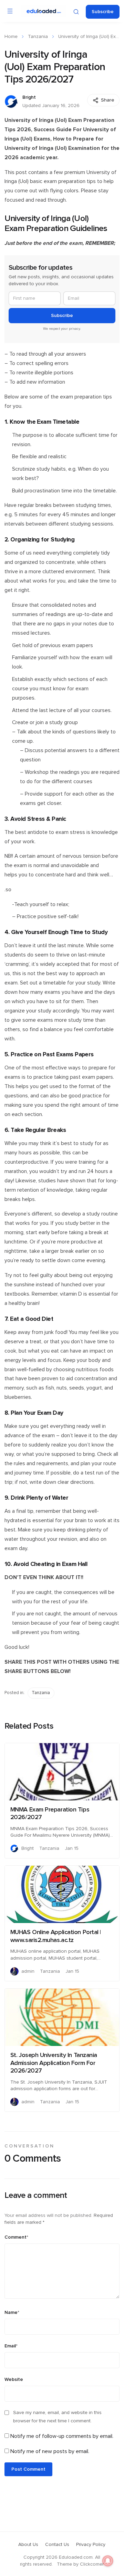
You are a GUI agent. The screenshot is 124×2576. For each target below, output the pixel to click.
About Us (28, 2545)
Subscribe (103, 12)
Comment (16, 2237)
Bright (29, 97)
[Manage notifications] (108, 2561)
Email (11, 2346)
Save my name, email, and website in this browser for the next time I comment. (57, 2417)
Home (11, 37)
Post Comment (28, 2469)
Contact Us (57, 2545)
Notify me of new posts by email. (50, 2451)
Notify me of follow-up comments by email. (62, 2436)
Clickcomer (92, 2564)
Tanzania (38, 37)
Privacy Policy (91, 2545)
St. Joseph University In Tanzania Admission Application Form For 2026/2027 (54, 2063)
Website (14, 2380)
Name (12, 2313)
